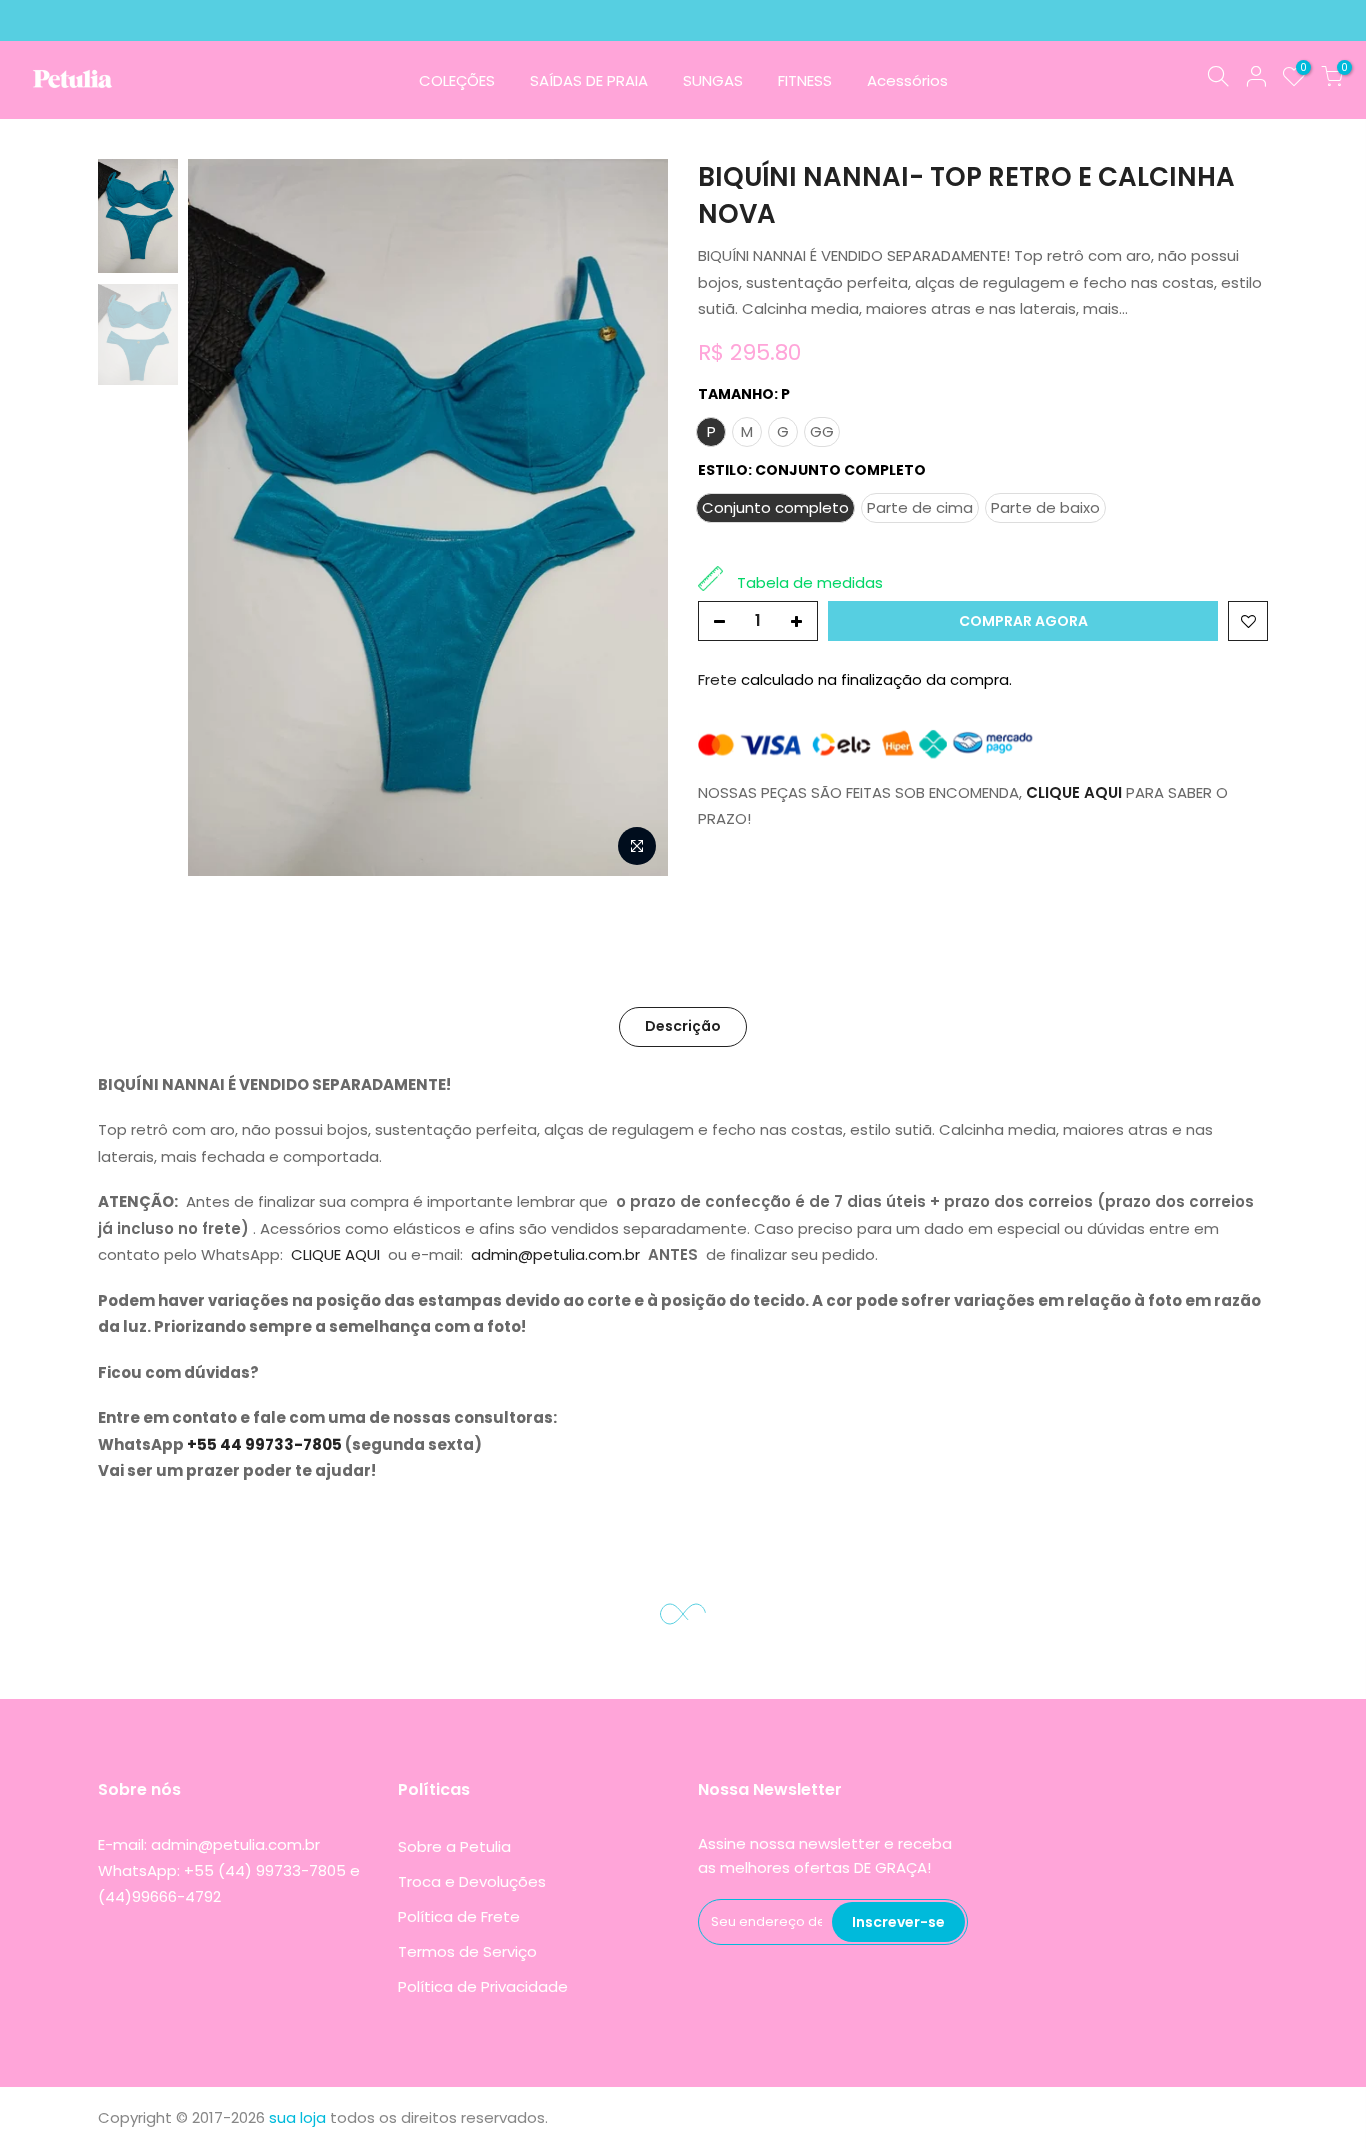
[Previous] (223, 518)
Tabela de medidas (810, 582)
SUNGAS (713, 80)
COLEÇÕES (457, 80)
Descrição (683, 1026)
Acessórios (907, 80)
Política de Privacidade (483, 1986)
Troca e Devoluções (472, 1881)
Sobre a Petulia (454, 1846)
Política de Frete (459, 1916)
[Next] (633, 518)
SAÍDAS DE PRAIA (589, 80)
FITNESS (805, 80)
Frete (719, 679)
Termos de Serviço (467, 1951)
